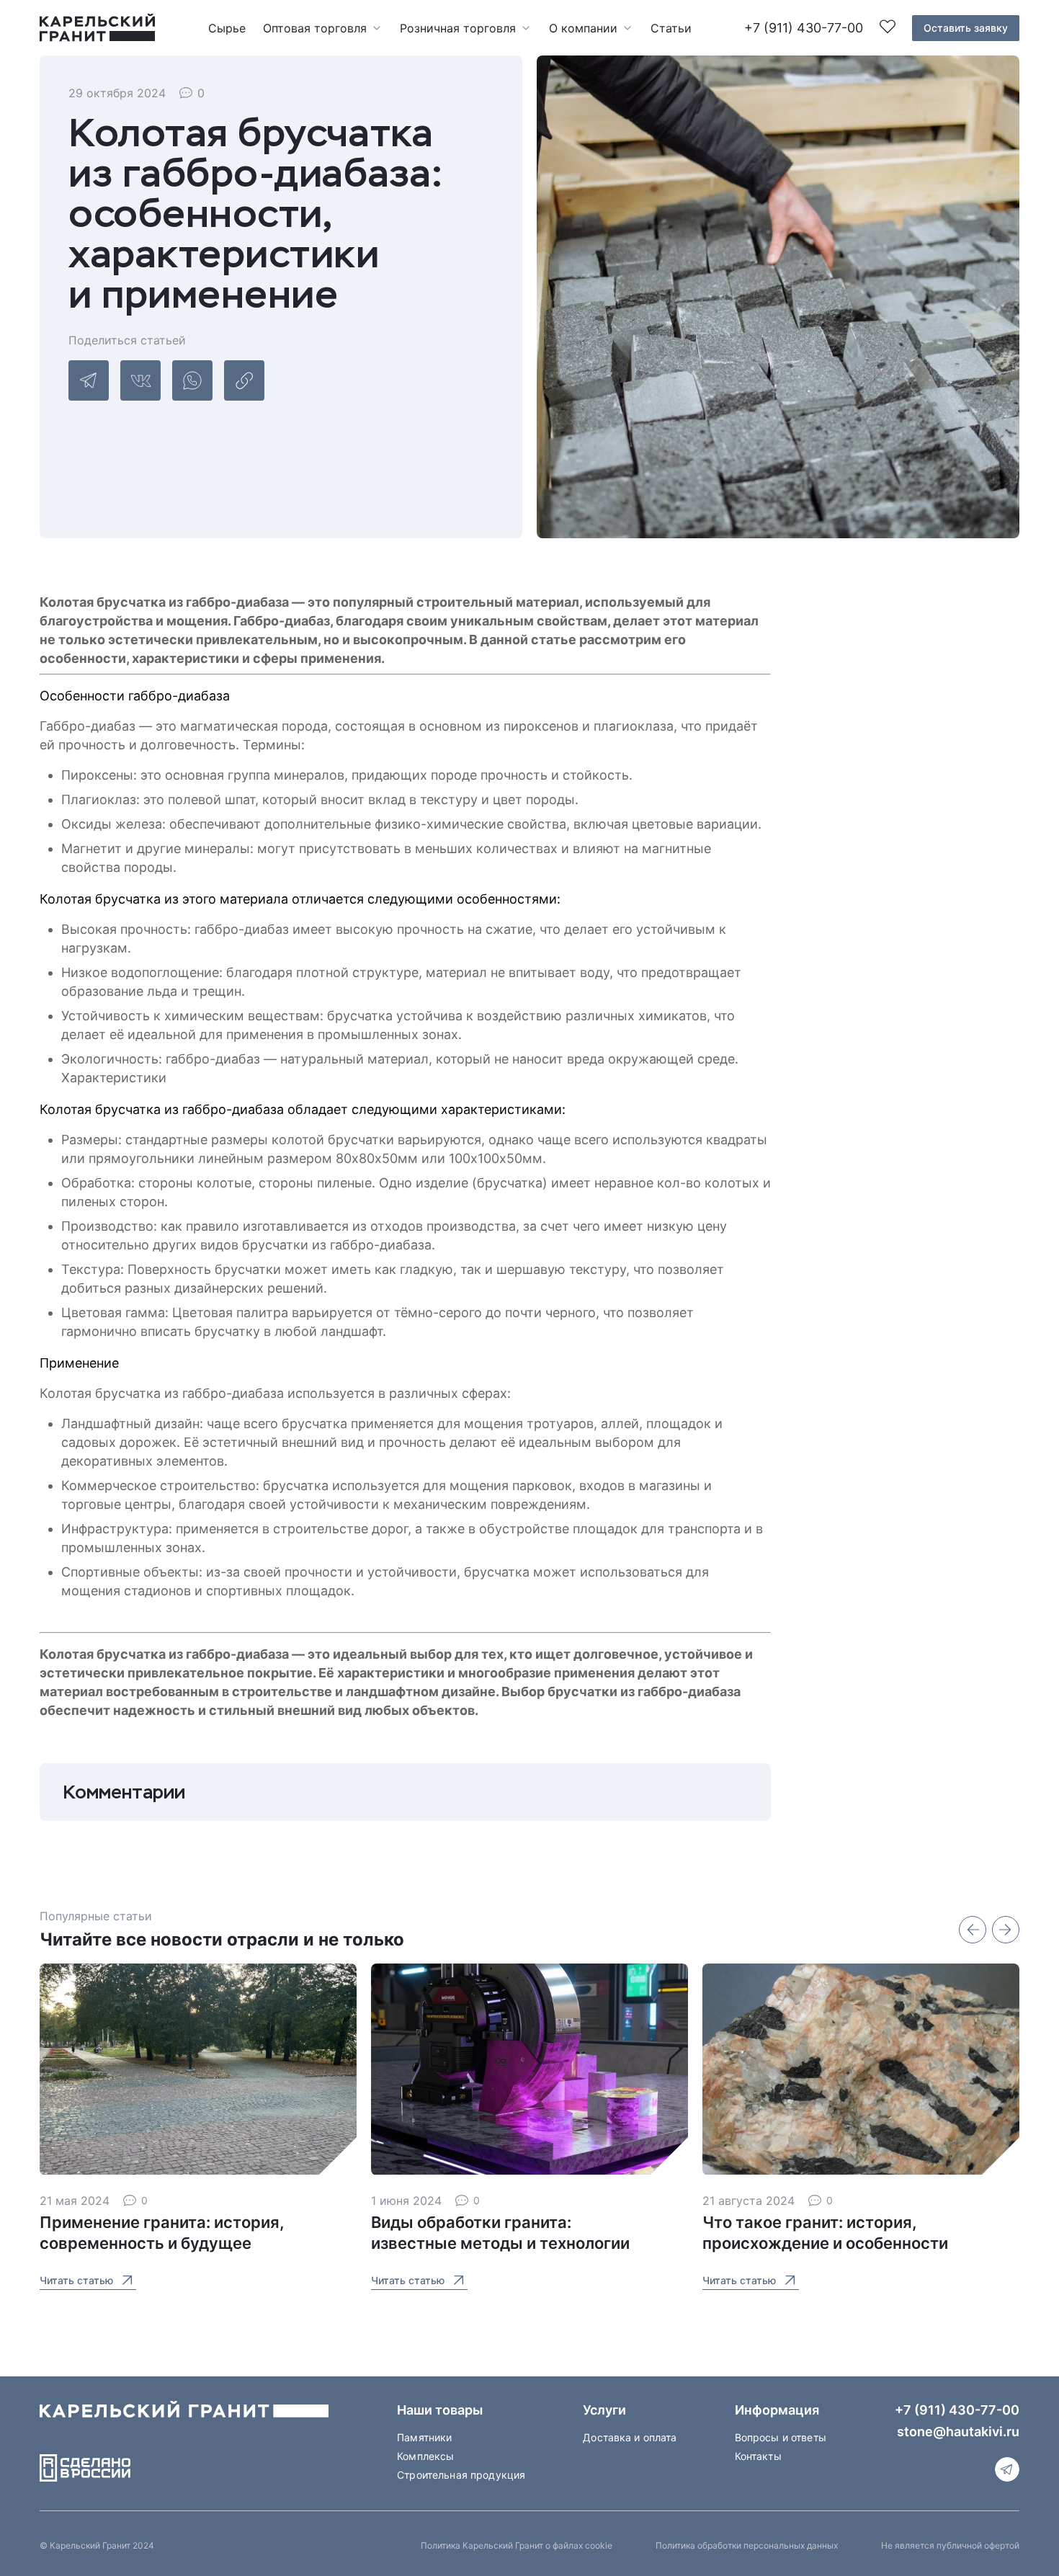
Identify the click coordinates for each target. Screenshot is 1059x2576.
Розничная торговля (458, 28)
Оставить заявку (966, 28)
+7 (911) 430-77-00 (804, 28)
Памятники (424, 2437)
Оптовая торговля (315, 28)
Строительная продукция (461, 2475)
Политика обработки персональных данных (747, 2545)
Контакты (758, 2456)
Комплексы (425, 2456)
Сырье (227, 28)
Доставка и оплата (630, 2437)
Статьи (671, 28)
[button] (973, 1930)
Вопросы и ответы (781, 2437)
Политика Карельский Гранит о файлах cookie (517, 2545)
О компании (583, 28)
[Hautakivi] (184, 2415)
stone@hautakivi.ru (958, 2432)
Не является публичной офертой (950, 2545)
